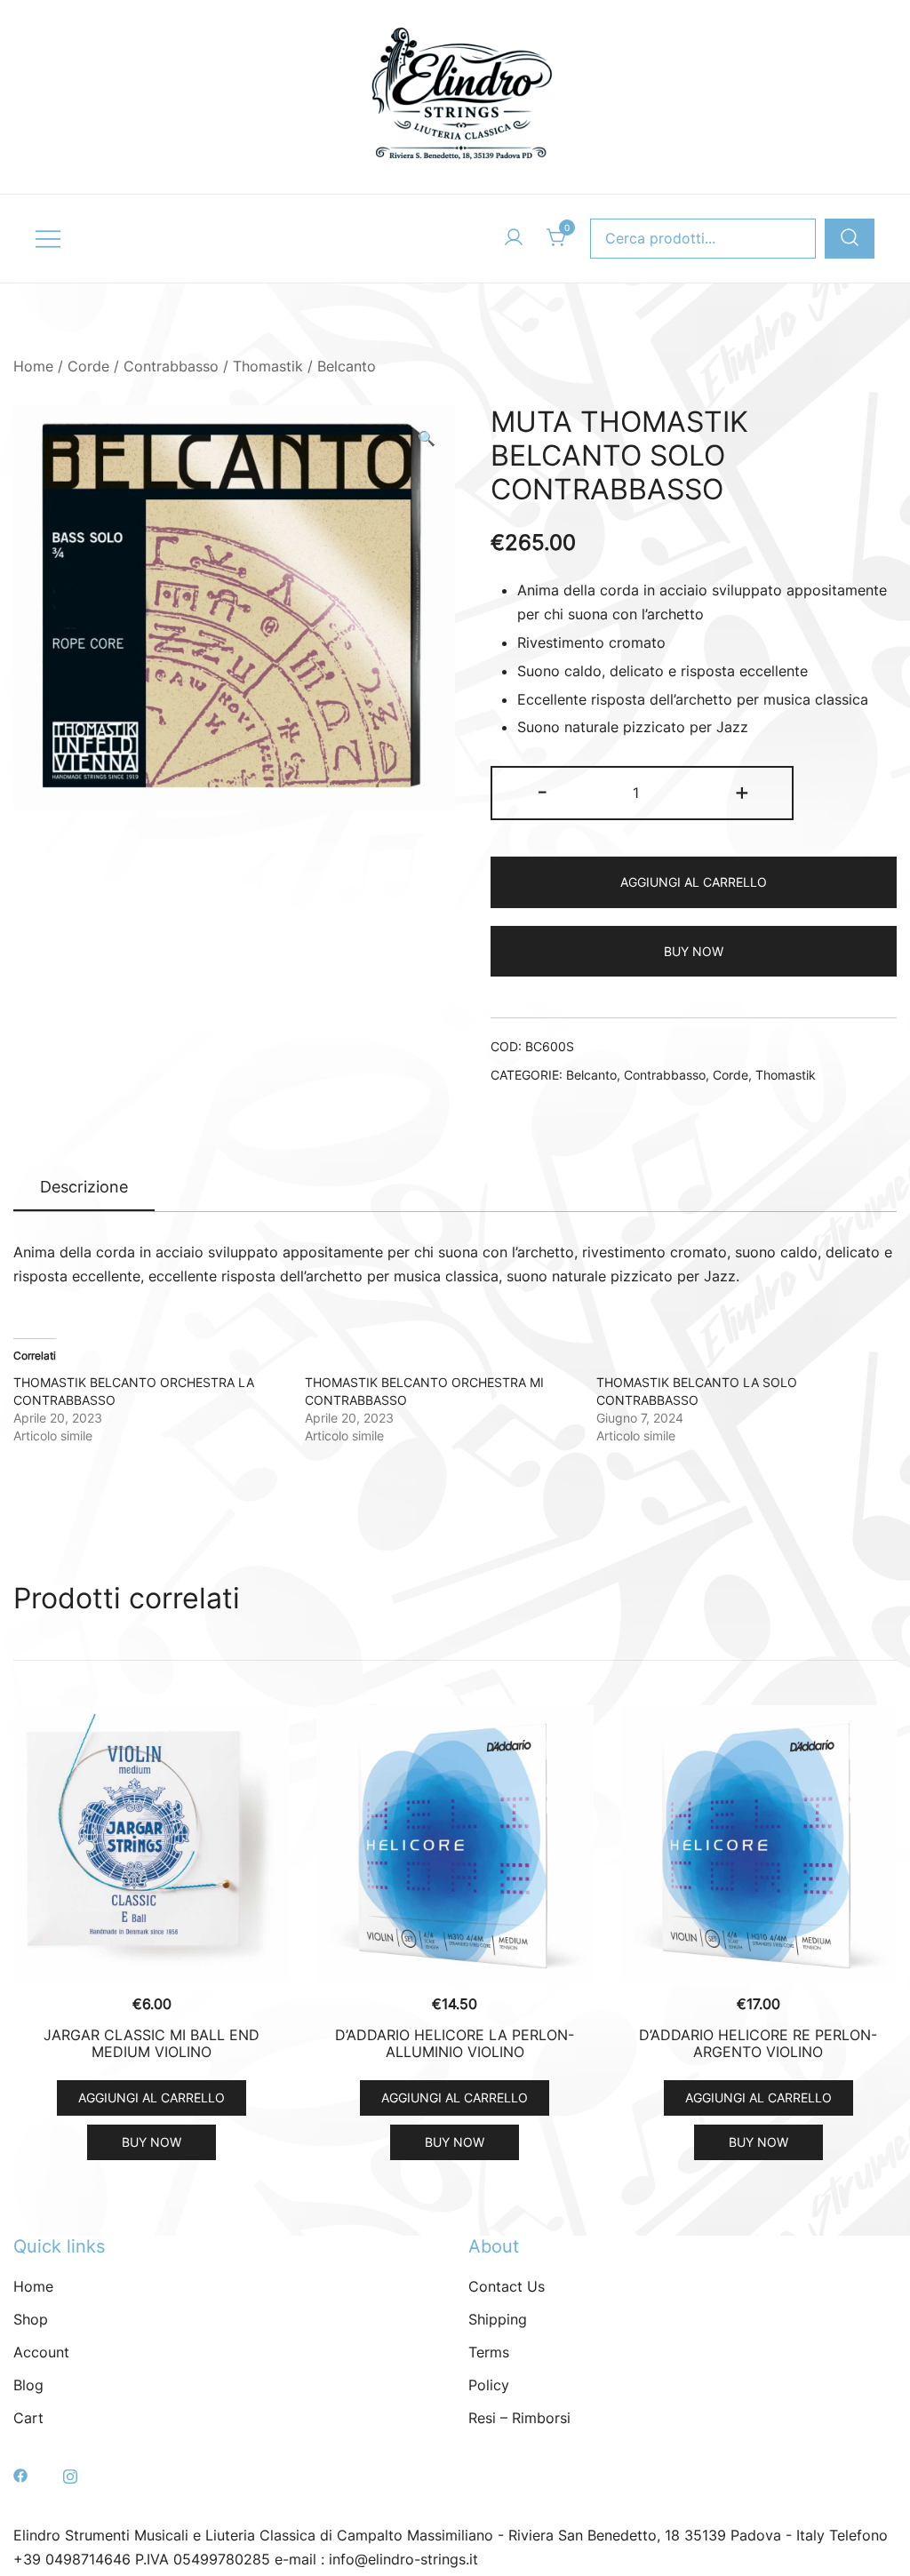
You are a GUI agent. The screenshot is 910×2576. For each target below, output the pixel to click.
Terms (489, 2352)
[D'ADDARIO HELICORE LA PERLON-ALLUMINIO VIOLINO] (455, 1843)
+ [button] (742, 791)
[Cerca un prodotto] (850, 239)
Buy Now (694, 951)
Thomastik (268, 366)
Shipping (498, 2319)
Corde (88, 366)
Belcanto (347, 366)
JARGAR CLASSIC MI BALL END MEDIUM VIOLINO (152, 2043)
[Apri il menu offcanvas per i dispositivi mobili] (48, 239)
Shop (31, 2319)
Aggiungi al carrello (694, 882)
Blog (28, 2385)
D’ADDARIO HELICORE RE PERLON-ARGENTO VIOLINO (758, 2043)
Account (41, 2352)
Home (33, 366)
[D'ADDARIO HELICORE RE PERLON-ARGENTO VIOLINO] (758, 1843)
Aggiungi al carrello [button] (152, 2097)
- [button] (542, 791)
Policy (489, 2385)
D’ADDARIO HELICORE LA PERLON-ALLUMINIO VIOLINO (455, 2043)
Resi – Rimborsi (519, 2418)
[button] (427, 439)
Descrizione (84, 1187)
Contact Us (507, 2286)
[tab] (84, 1188)
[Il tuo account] (514, 238)
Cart (28, 2418)
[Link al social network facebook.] (20, 2474)
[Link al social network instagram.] (70, 2474)
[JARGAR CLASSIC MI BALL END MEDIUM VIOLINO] (152, 1843)
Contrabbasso (171, 366)
